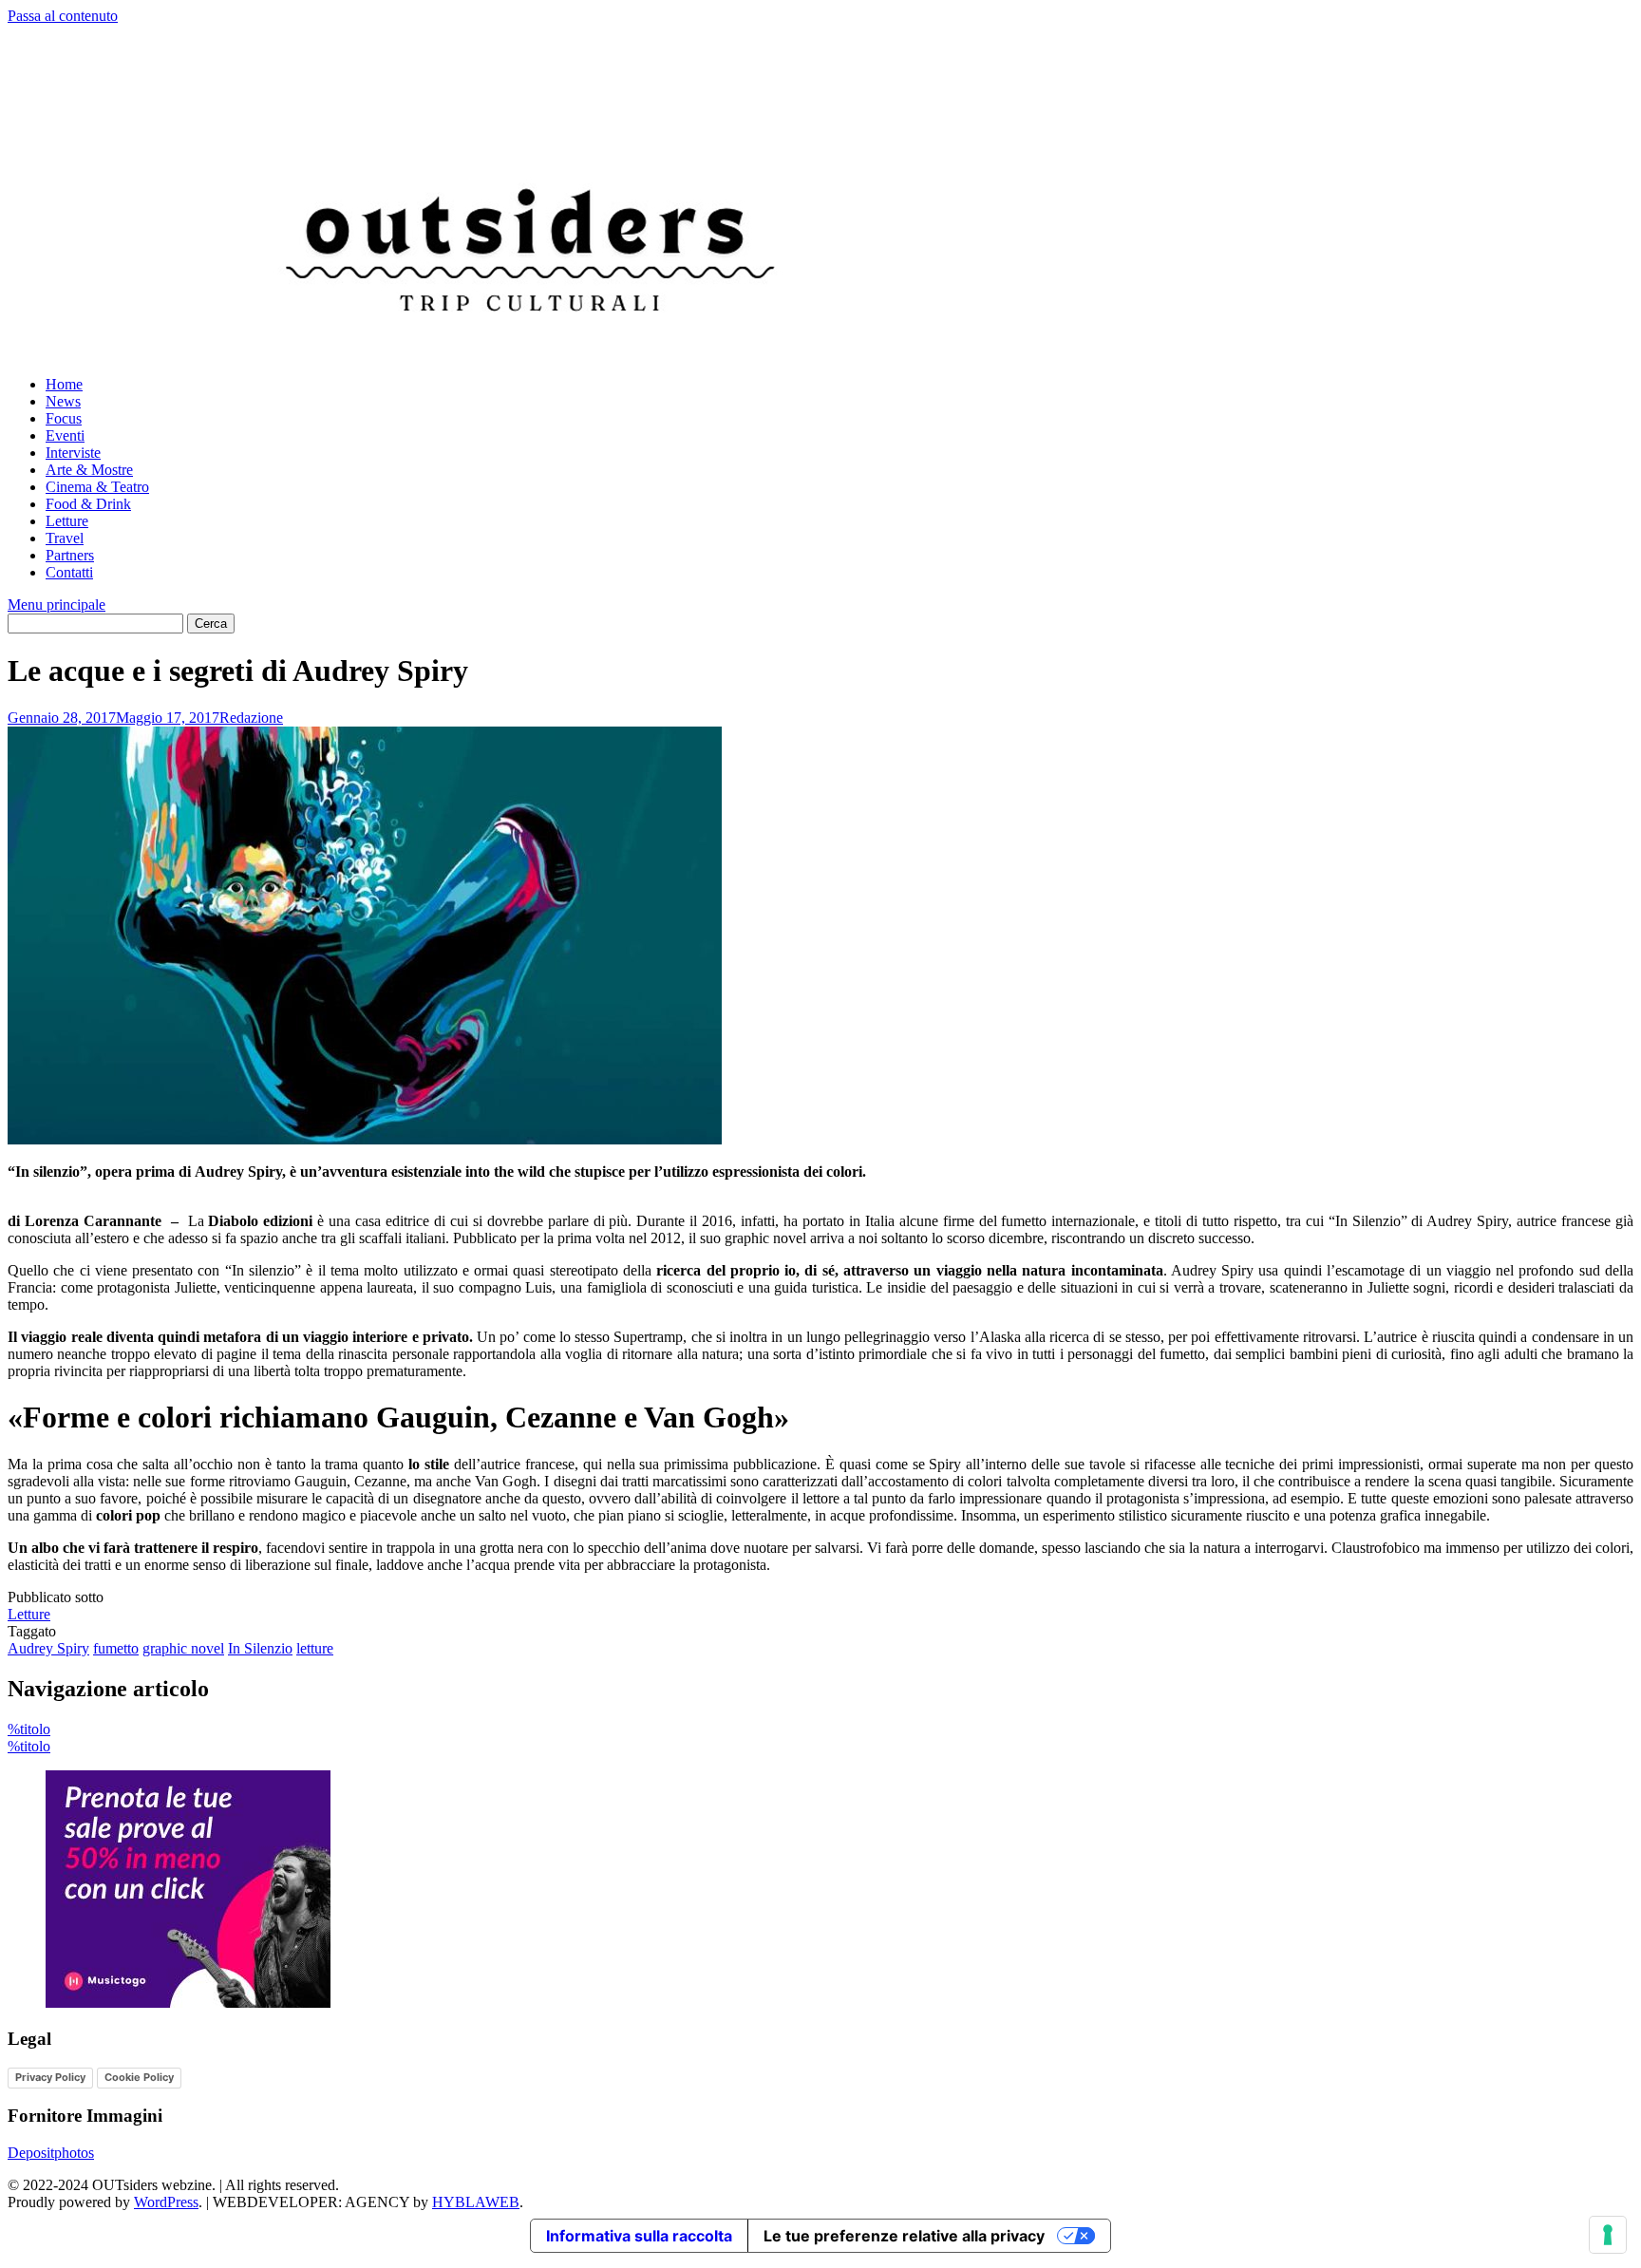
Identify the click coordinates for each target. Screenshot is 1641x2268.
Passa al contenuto (63, 16)
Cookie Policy (139, 2077)
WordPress (166, 2202)
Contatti (69, 572)
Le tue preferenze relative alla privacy (904, 2236)
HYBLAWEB (476, 2202)
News (63, 401)
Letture (67, 521)
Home (64, 384)
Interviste (73, 453)
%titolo (29, 1729)
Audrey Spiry (48, 1648)
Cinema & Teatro (97, 487)
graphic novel (183, 1648)
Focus (64, 418)
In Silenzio (260, 1648)
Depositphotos (51, 2153)
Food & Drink (88, 504)
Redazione (251, 718)
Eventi (65, 435)
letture (315, 1648)
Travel (65, 538)
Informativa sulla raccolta (639, 2236)
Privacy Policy (50, 2077)
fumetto (116, 1648)
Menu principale (57, 605)
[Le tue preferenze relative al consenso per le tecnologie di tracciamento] (1608, 2235)
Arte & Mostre (89, 470)
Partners (70, 555)
